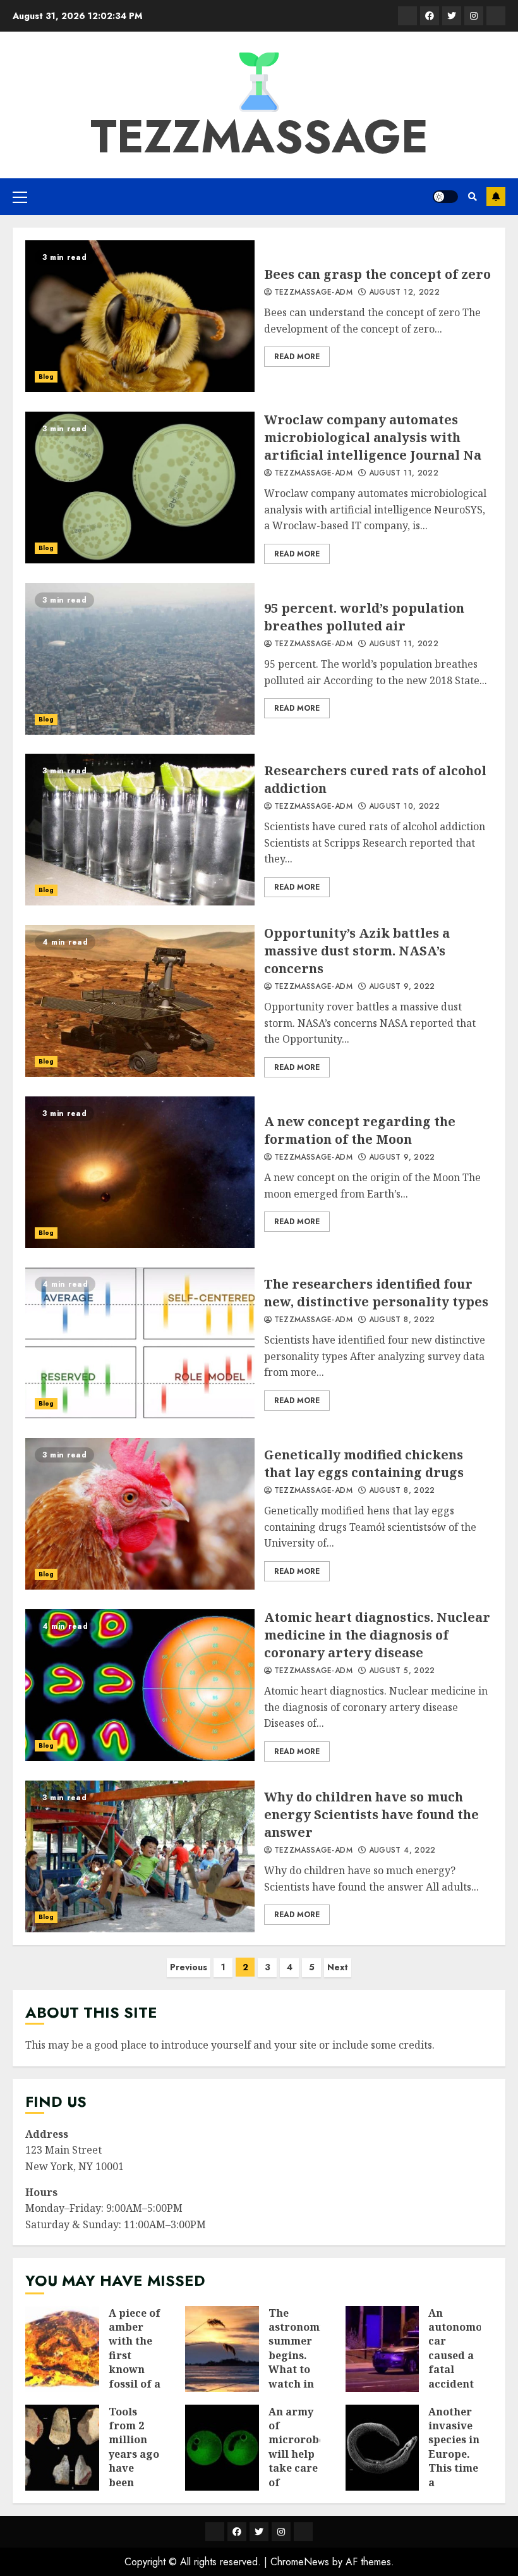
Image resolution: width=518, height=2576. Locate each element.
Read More (297, 357)
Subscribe (496, 197)
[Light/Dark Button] (445, 197)
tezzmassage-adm (313, 293)
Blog (46, 377)
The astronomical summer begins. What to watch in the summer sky (222, 2349)
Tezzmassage (259, 137)
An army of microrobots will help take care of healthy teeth (222, 2448)
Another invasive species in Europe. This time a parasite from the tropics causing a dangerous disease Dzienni (382, 2448)
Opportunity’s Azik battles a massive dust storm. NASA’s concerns (140, 1001)
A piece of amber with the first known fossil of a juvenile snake (62, 2349)
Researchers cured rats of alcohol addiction (140, 830)
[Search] (472, 197)
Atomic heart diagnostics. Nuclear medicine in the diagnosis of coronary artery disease (140, 1685)
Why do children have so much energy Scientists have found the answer (140, 1856)
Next (338, 1967)
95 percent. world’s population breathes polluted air (140, 659)
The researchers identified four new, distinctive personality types (140, 1343)
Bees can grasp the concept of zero (140, 316)
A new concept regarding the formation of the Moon (140, 1172)
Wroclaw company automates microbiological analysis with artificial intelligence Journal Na (140, 488)
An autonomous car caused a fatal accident (382, 2349)
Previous (189, 1967)
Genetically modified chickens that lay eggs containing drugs (140, 1514)
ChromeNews (300, 2562)
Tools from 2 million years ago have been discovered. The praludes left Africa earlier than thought (62, 2448)
